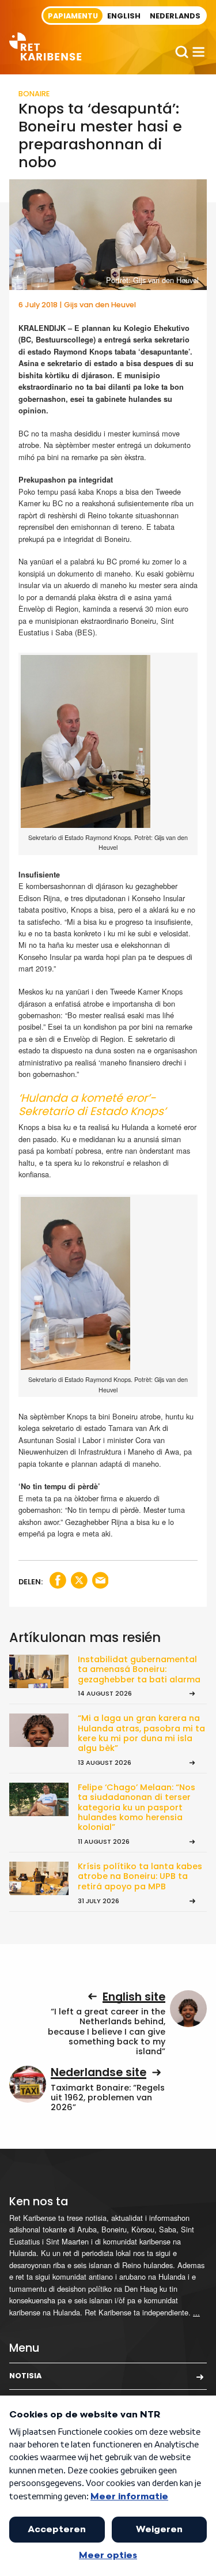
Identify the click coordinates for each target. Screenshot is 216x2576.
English (124, 16)
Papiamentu (73, 16)
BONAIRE (34, 94)
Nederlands (175, 16)
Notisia (25, 2376)
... (196, 2312)
